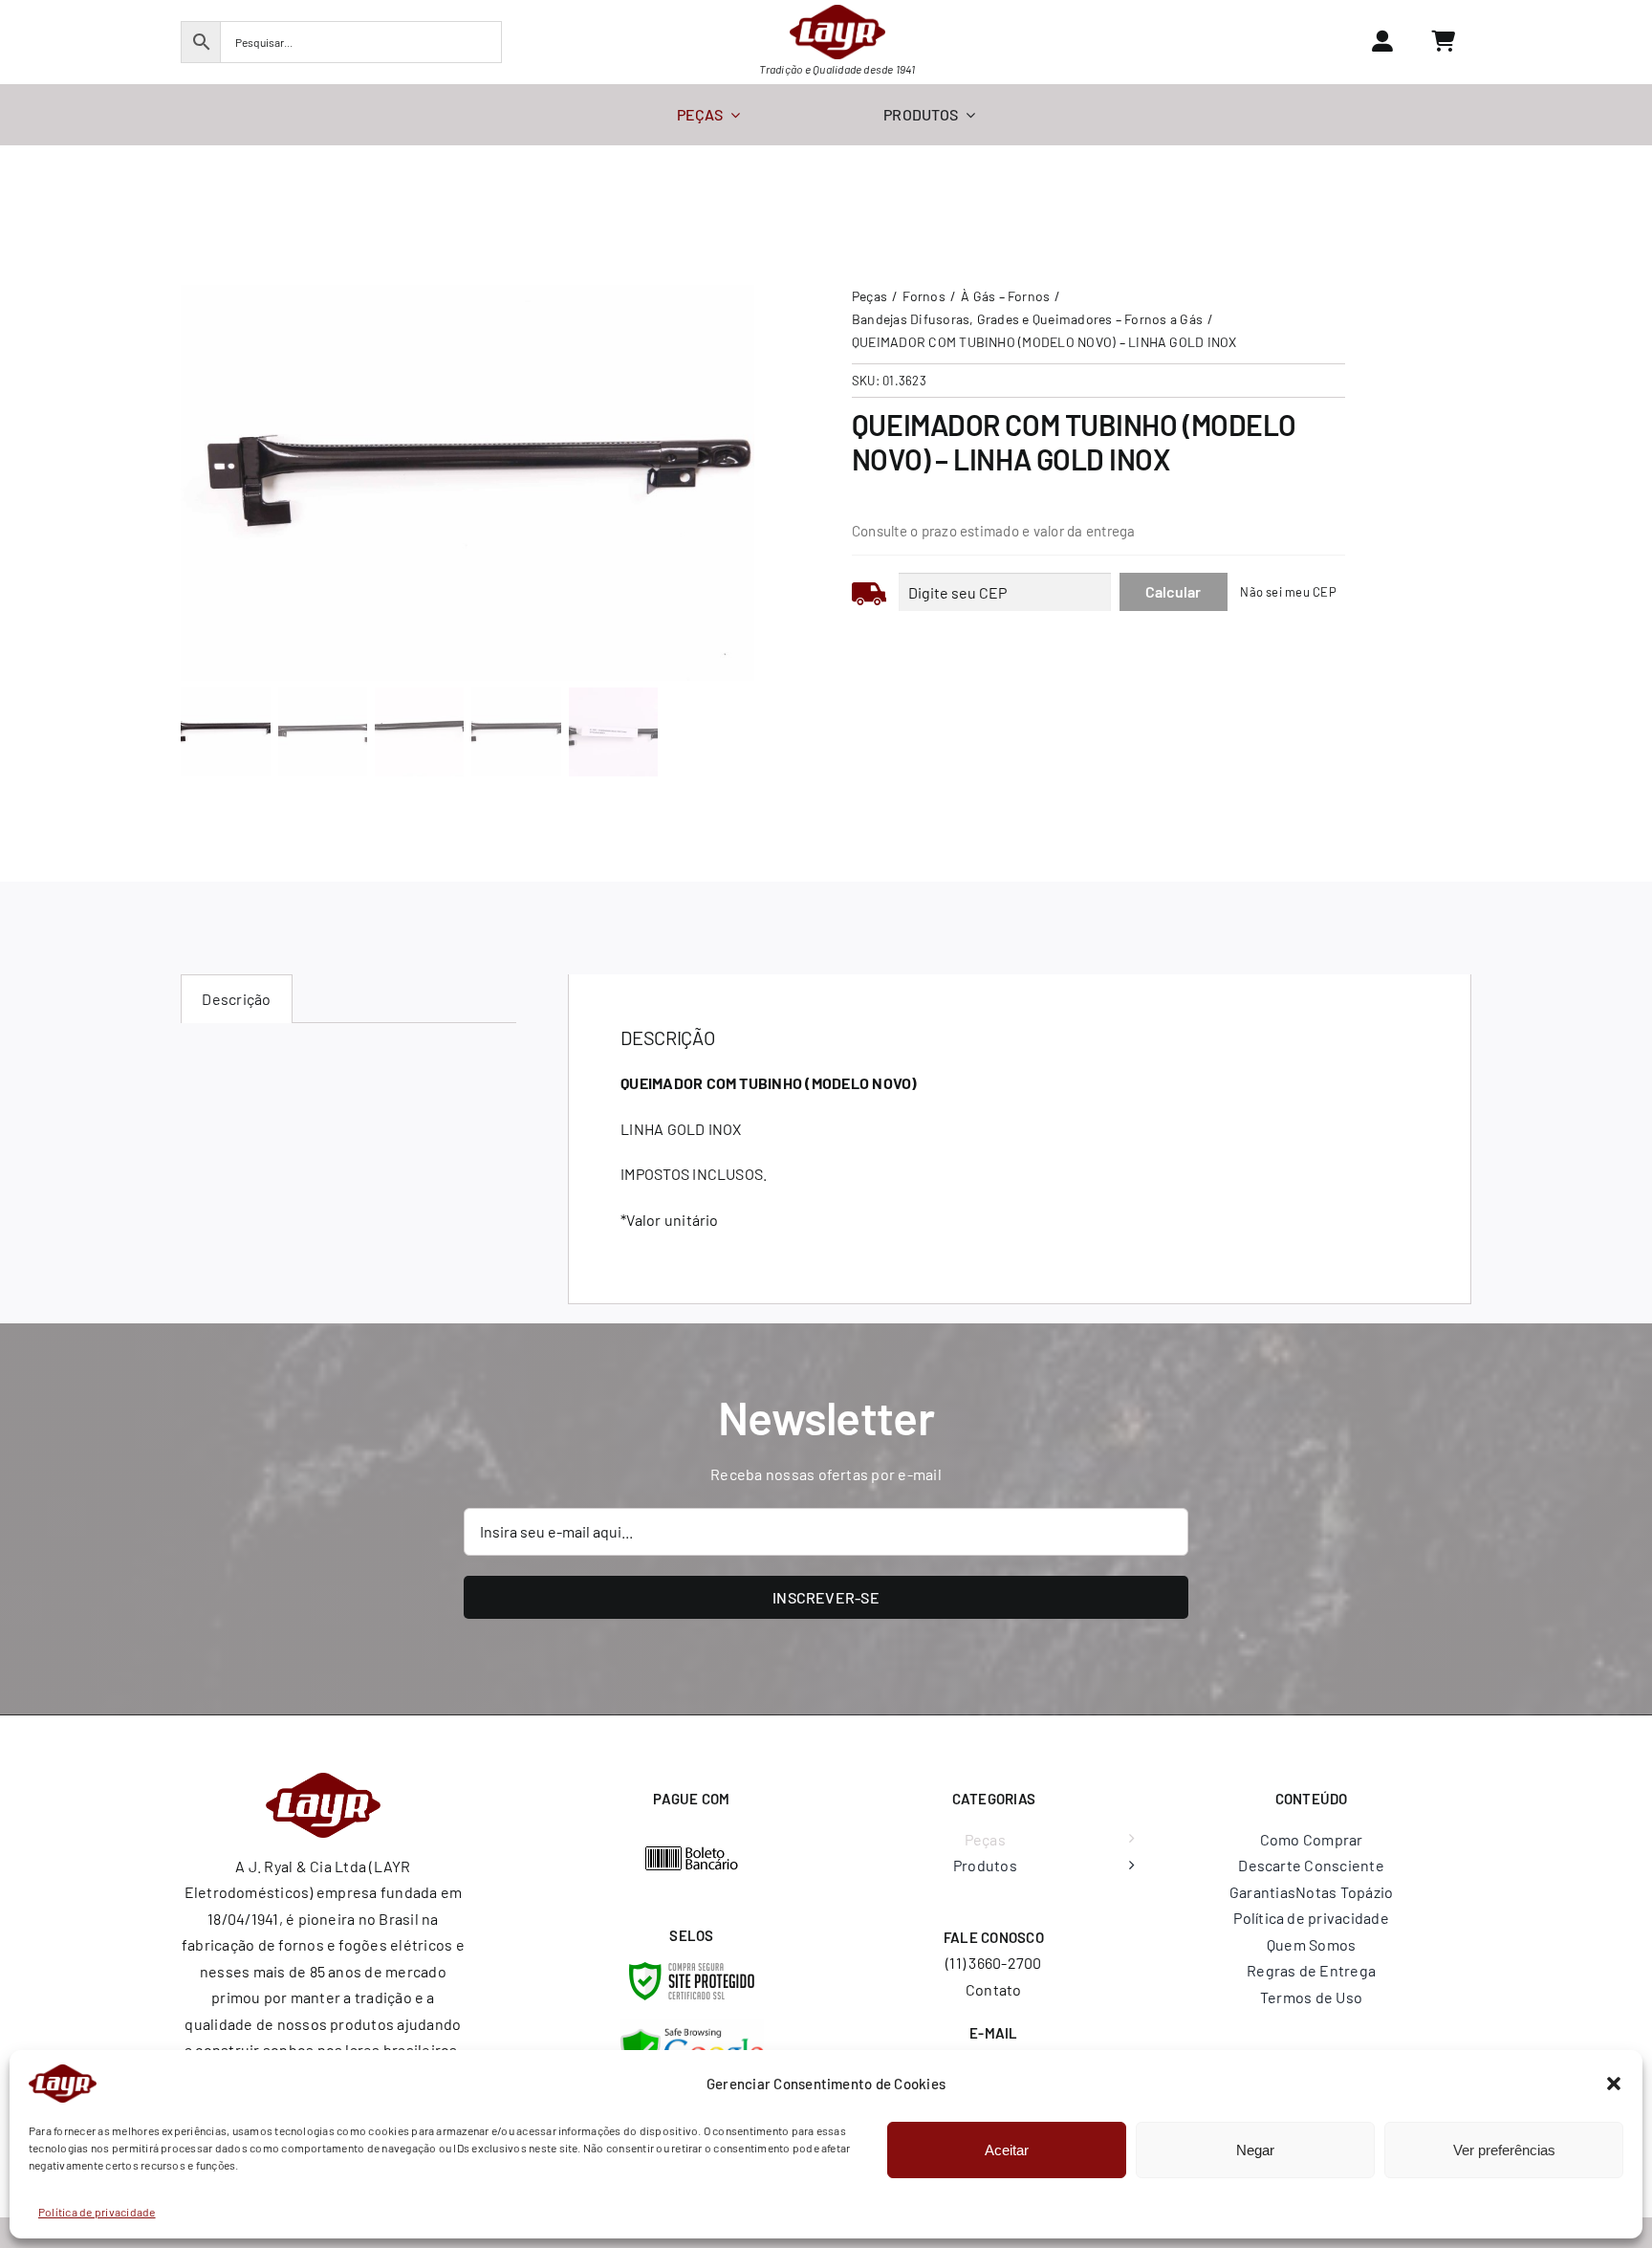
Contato (994, 1989)
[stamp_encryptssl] (692, 1969)
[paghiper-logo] (692, 1853)
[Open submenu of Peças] (1127, 1840)
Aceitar (1007, 2150)
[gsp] (692, 2027)
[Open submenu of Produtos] (1127, 1866)
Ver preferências (1504, 2150)
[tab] (236, 999)
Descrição (236, 999)
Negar (1255, 2150)
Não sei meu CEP (1288, 592)
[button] (1614, 2084)
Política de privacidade (97, 2212)
